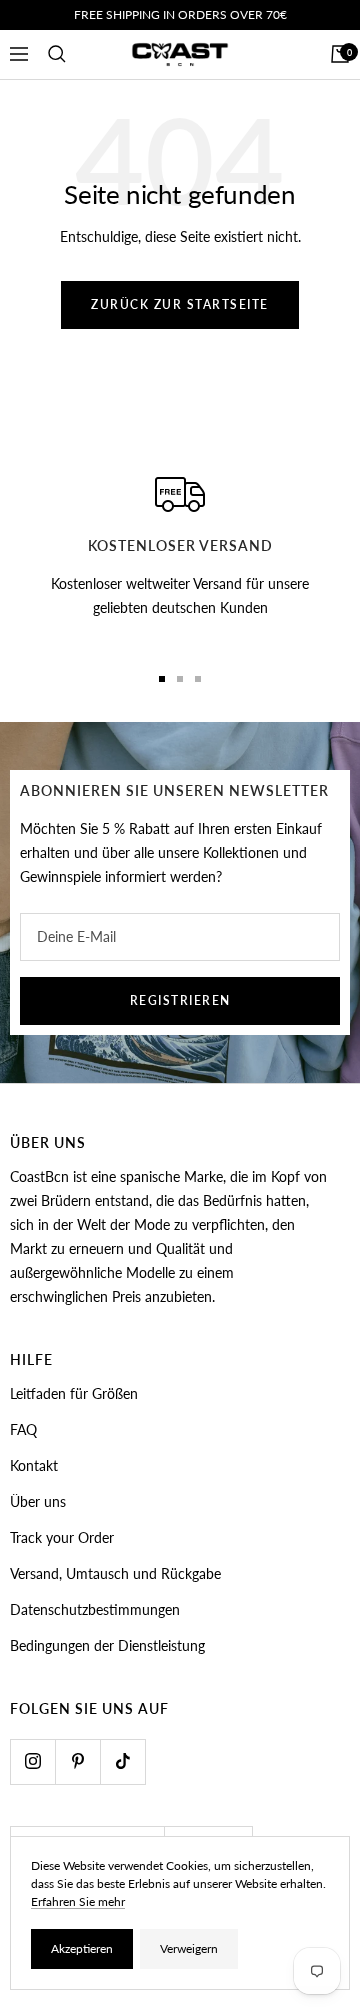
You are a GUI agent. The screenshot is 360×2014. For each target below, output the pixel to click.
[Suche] (57, 54)
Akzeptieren (82, 1948)
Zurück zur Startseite (180, 304)
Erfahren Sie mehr (78, 1901)
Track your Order (62, 1537)
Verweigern (189, 1948)
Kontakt (34, 1465)
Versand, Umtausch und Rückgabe (115, 1573)
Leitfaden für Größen (74, 1393)
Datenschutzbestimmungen (95, 1609)
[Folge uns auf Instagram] (32, 1761)
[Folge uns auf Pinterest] (77, 1761)
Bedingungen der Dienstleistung (107, 1645)
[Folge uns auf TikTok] (122, 1761)
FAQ (23, 1429)
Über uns (38, 1501)
